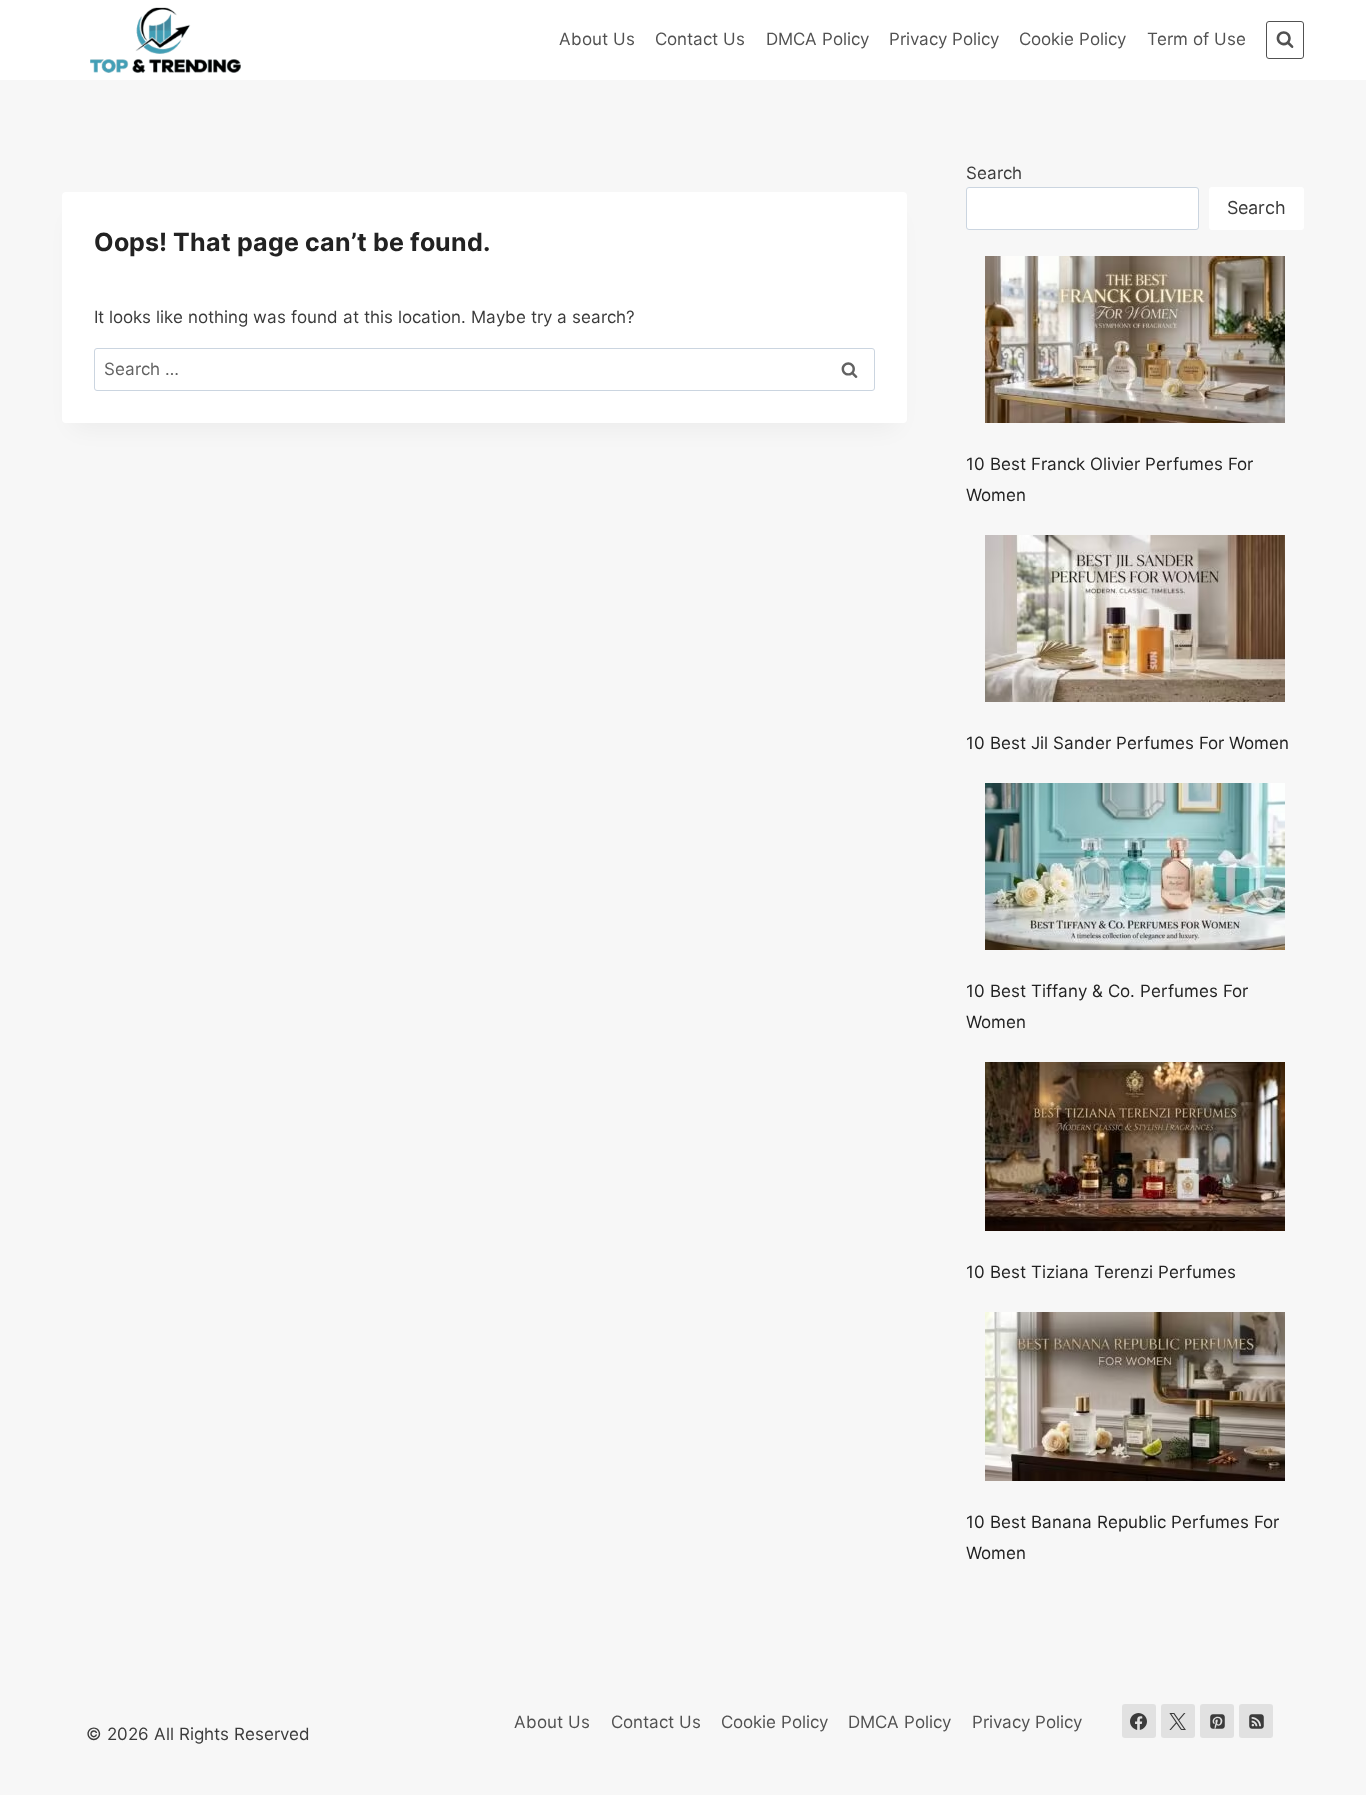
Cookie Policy (1072, 39)
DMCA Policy (817, 39)
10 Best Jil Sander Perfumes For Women (1127, 743)
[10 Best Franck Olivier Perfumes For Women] (1135, 339)
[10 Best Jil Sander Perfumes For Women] (1135, 618)
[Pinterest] (1217, 1721)
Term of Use (1196, 39)
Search (994, 173)
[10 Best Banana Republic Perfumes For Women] (1135, 1396)
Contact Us (700, 39)
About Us (597, 39)
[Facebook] (1139, 1721)
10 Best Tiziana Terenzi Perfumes (1101, 1272)
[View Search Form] (1285, 40)
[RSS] (1256, 1721)
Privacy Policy (944, 39)
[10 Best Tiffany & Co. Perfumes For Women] (1135, 866)
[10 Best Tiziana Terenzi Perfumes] (1135, 1146)
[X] (1178, 1721)
